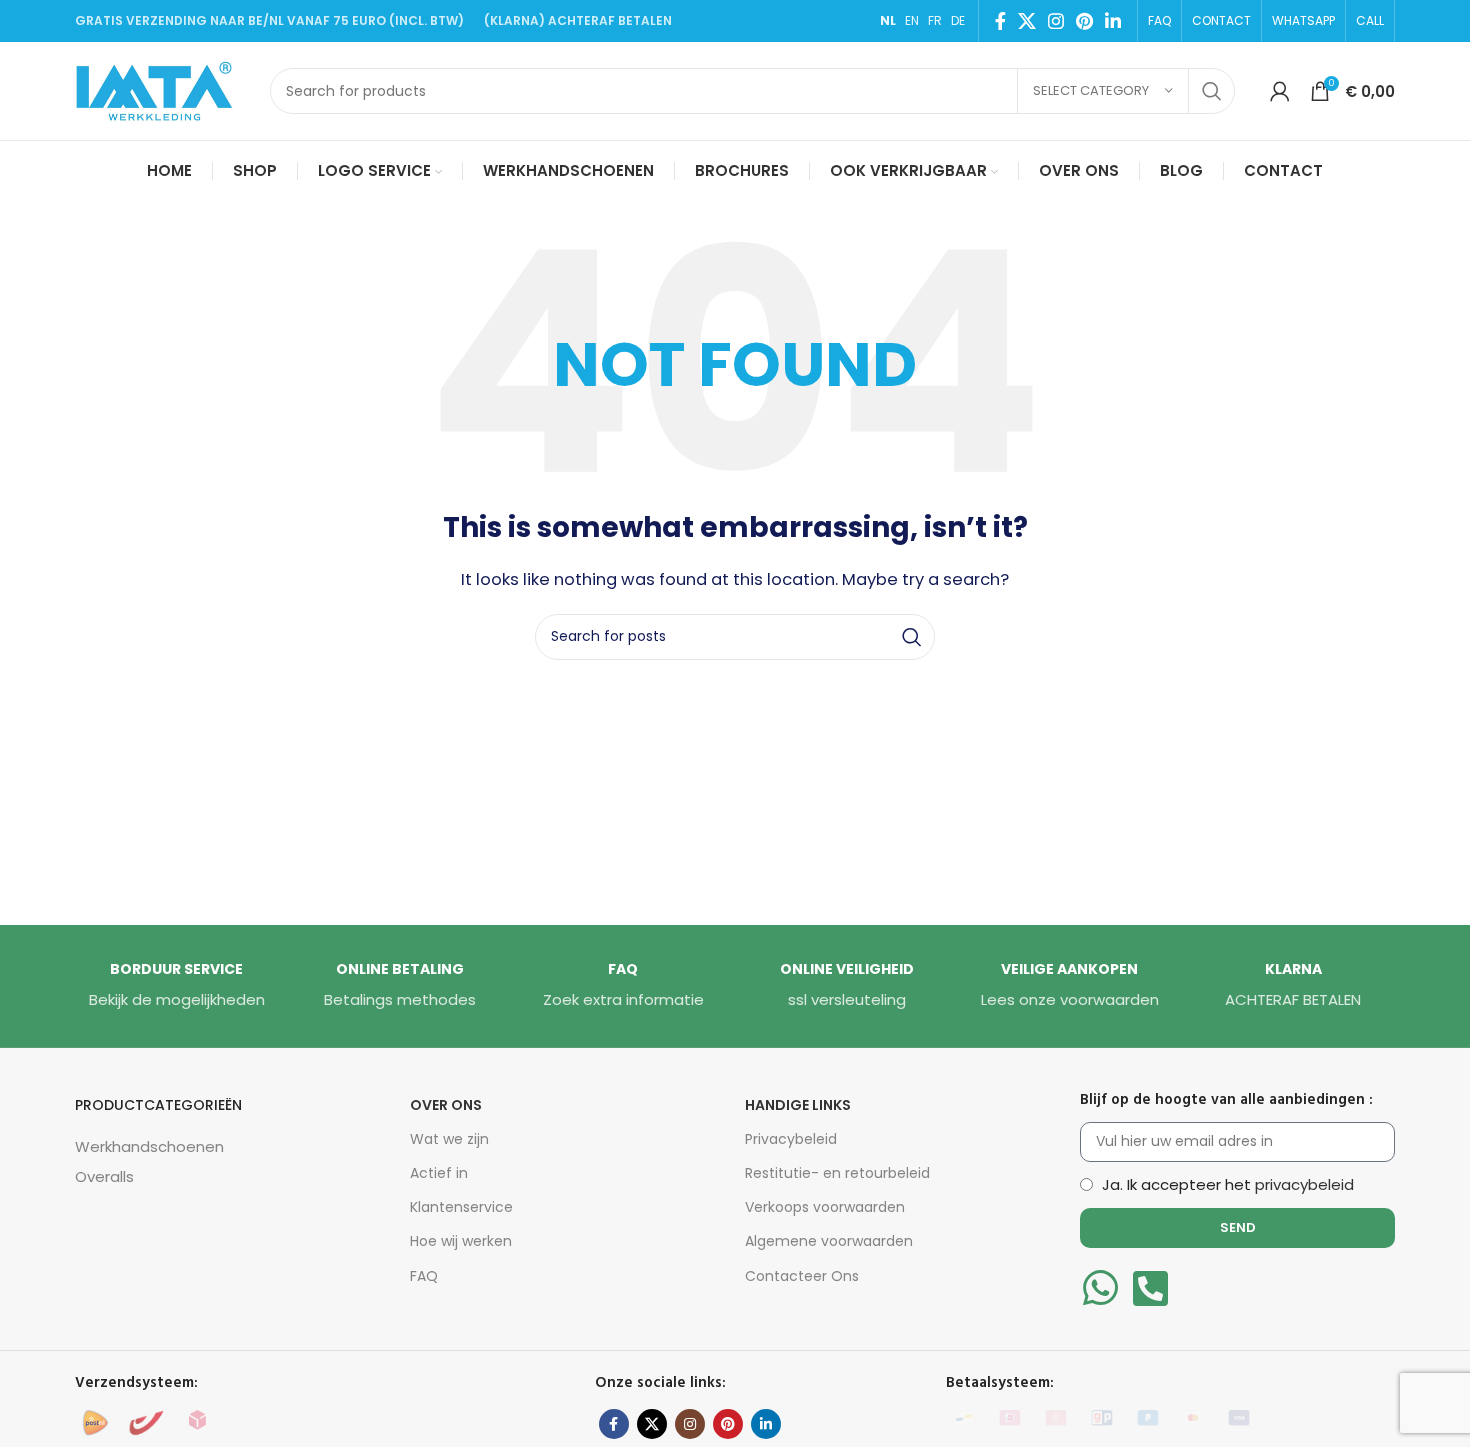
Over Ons (446, 1105)
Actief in (439, 1173)
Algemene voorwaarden (829, 1241)
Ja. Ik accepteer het (1228, 1184)
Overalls (104, 1176)
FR (935, 20)
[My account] (1280, 91)
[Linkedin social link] (1113, 21)
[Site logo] (162, 89)
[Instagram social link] (1056, 21)
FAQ (424, 1276)
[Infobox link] (177, 986)
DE (958, 20)
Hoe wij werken (461, 1241)
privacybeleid (1304, 1184)
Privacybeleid (791, 1139)
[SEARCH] (1212, 91)
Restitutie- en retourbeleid (837, 1173)
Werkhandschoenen (149, 1146)
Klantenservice (461, 1207)
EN (912, 20)
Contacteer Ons (802, 1276)
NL (888, 20)
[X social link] (1027, 21)
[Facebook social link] (1000, 21)
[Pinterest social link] (1084, 21)
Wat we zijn (449, 1139)
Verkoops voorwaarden (825, 1207)
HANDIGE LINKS (798, 1105)
